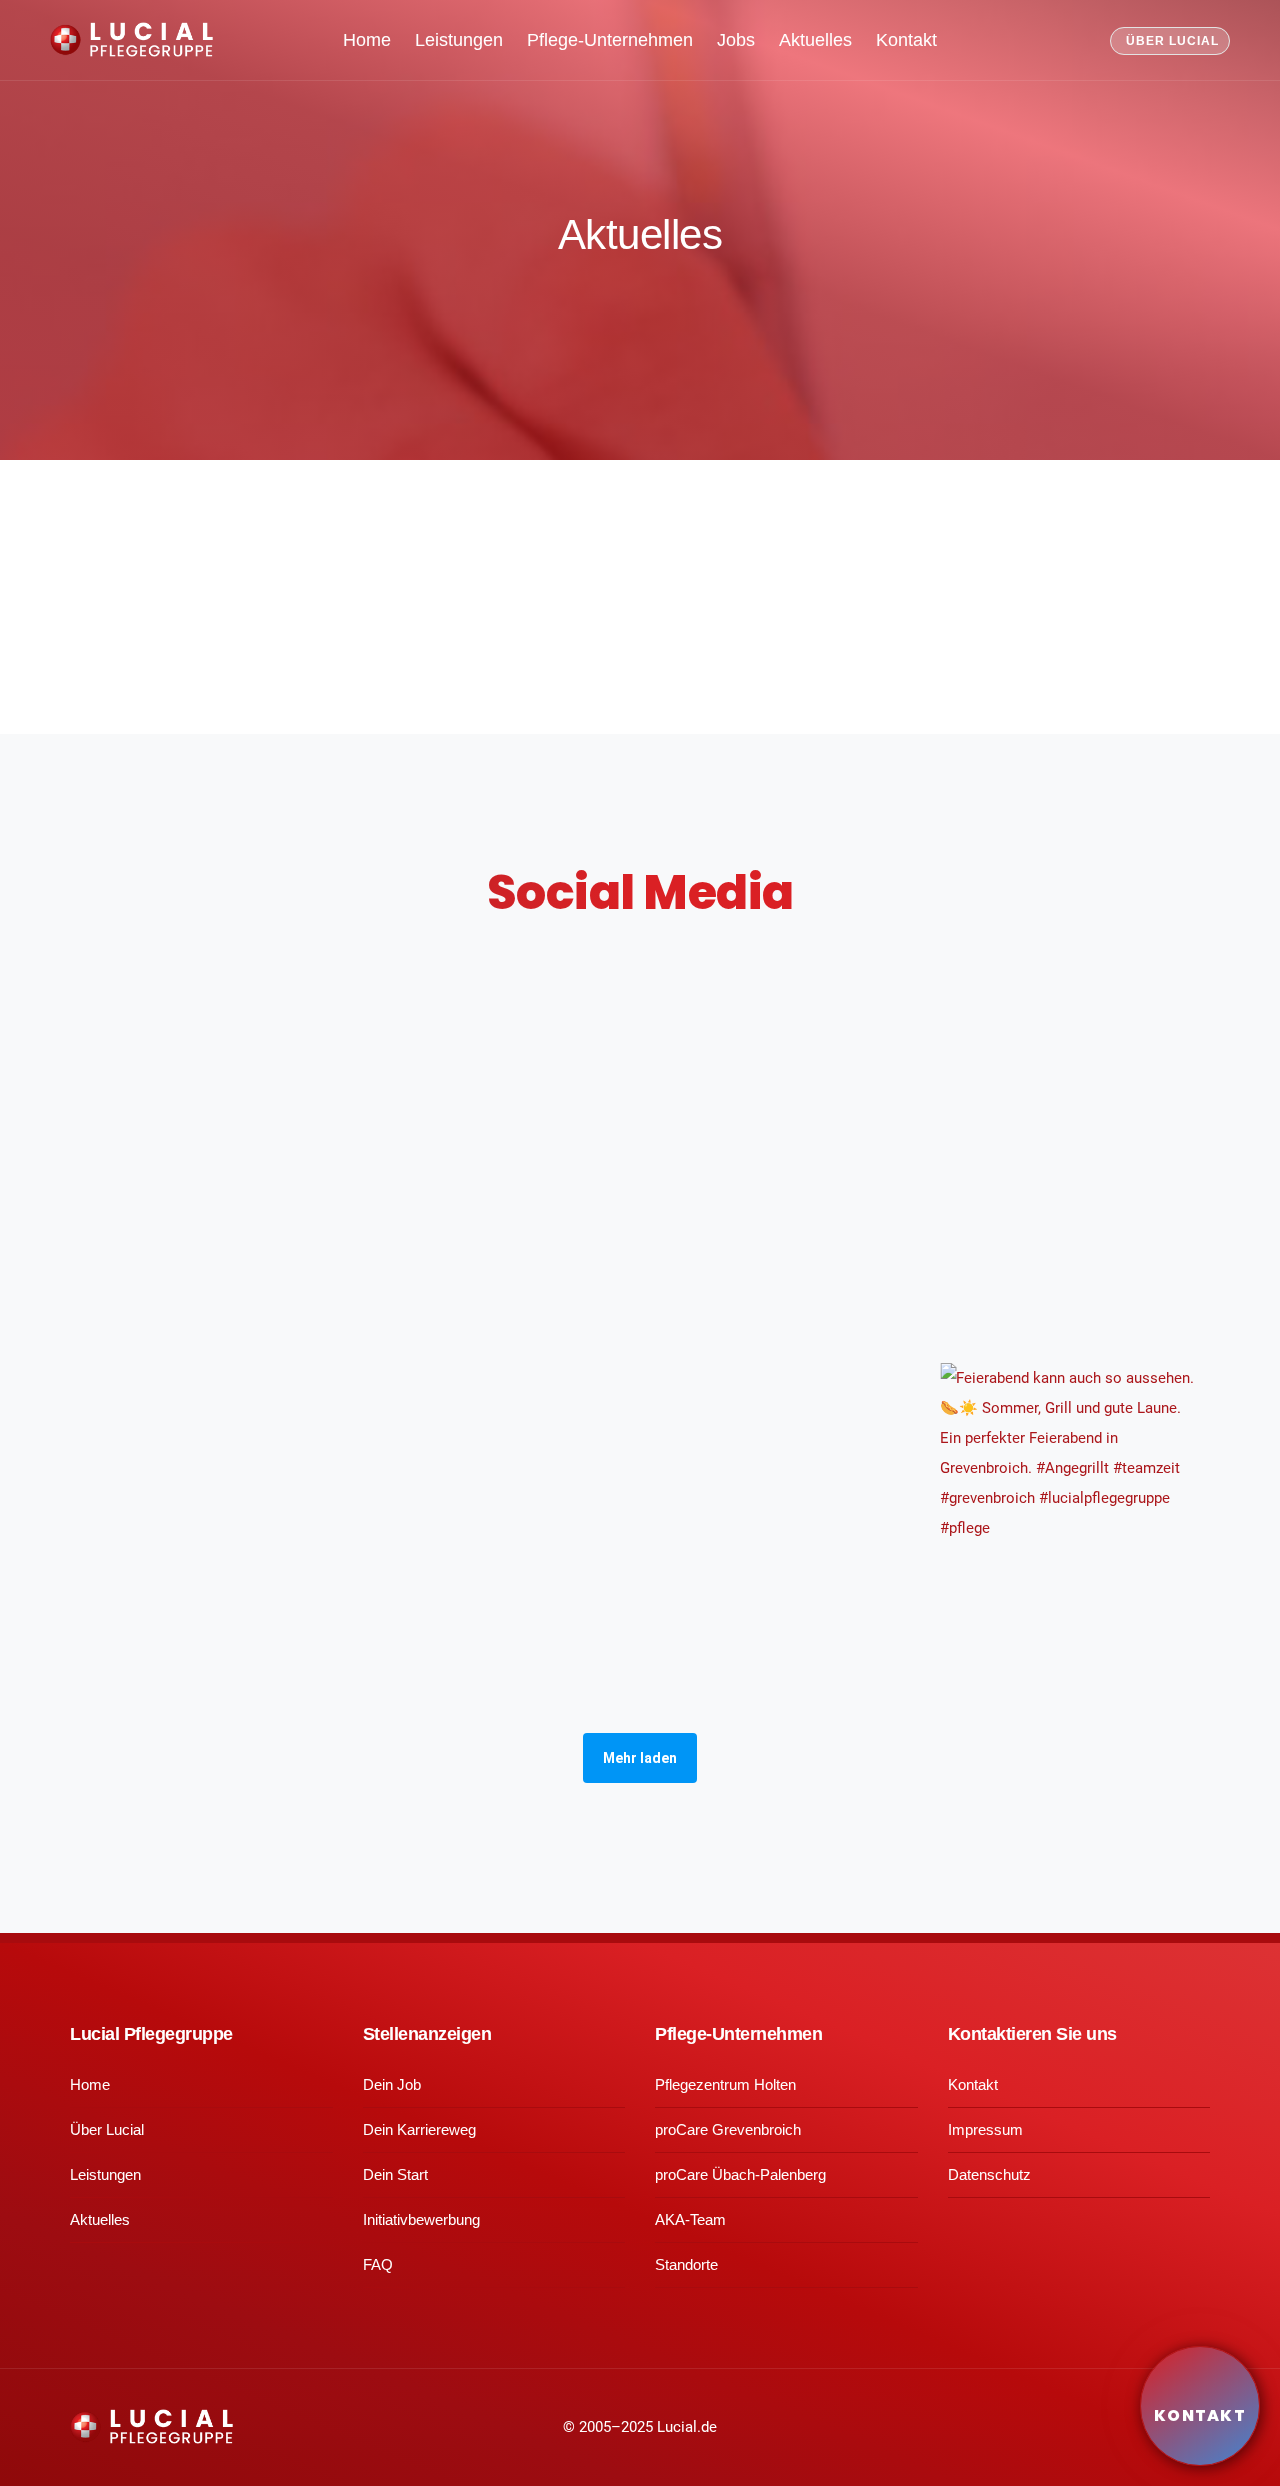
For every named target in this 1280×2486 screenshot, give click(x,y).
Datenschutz (989, 2174)
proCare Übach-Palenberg (740, 2174)
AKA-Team (690, 2219)
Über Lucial (107, 2129)
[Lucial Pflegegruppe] (131, 40)
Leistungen (459, 40)
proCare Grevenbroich (728, 2129)
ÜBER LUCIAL (1172, 41)
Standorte (686, 2264)
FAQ (378, 2264)
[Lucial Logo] (151, 2426)
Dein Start (395, 2174)
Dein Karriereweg (419, 2129)
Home (367, 40)
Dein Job (392, 2084)
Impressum (985, 2129)
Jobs (736, 40)
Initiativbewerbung (421, 2219)
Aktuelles (815, 40)
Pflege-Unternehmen (610, 40)
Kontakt (906, 40)
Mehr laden (640, 1758)
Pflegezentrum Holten (725, 2084)
